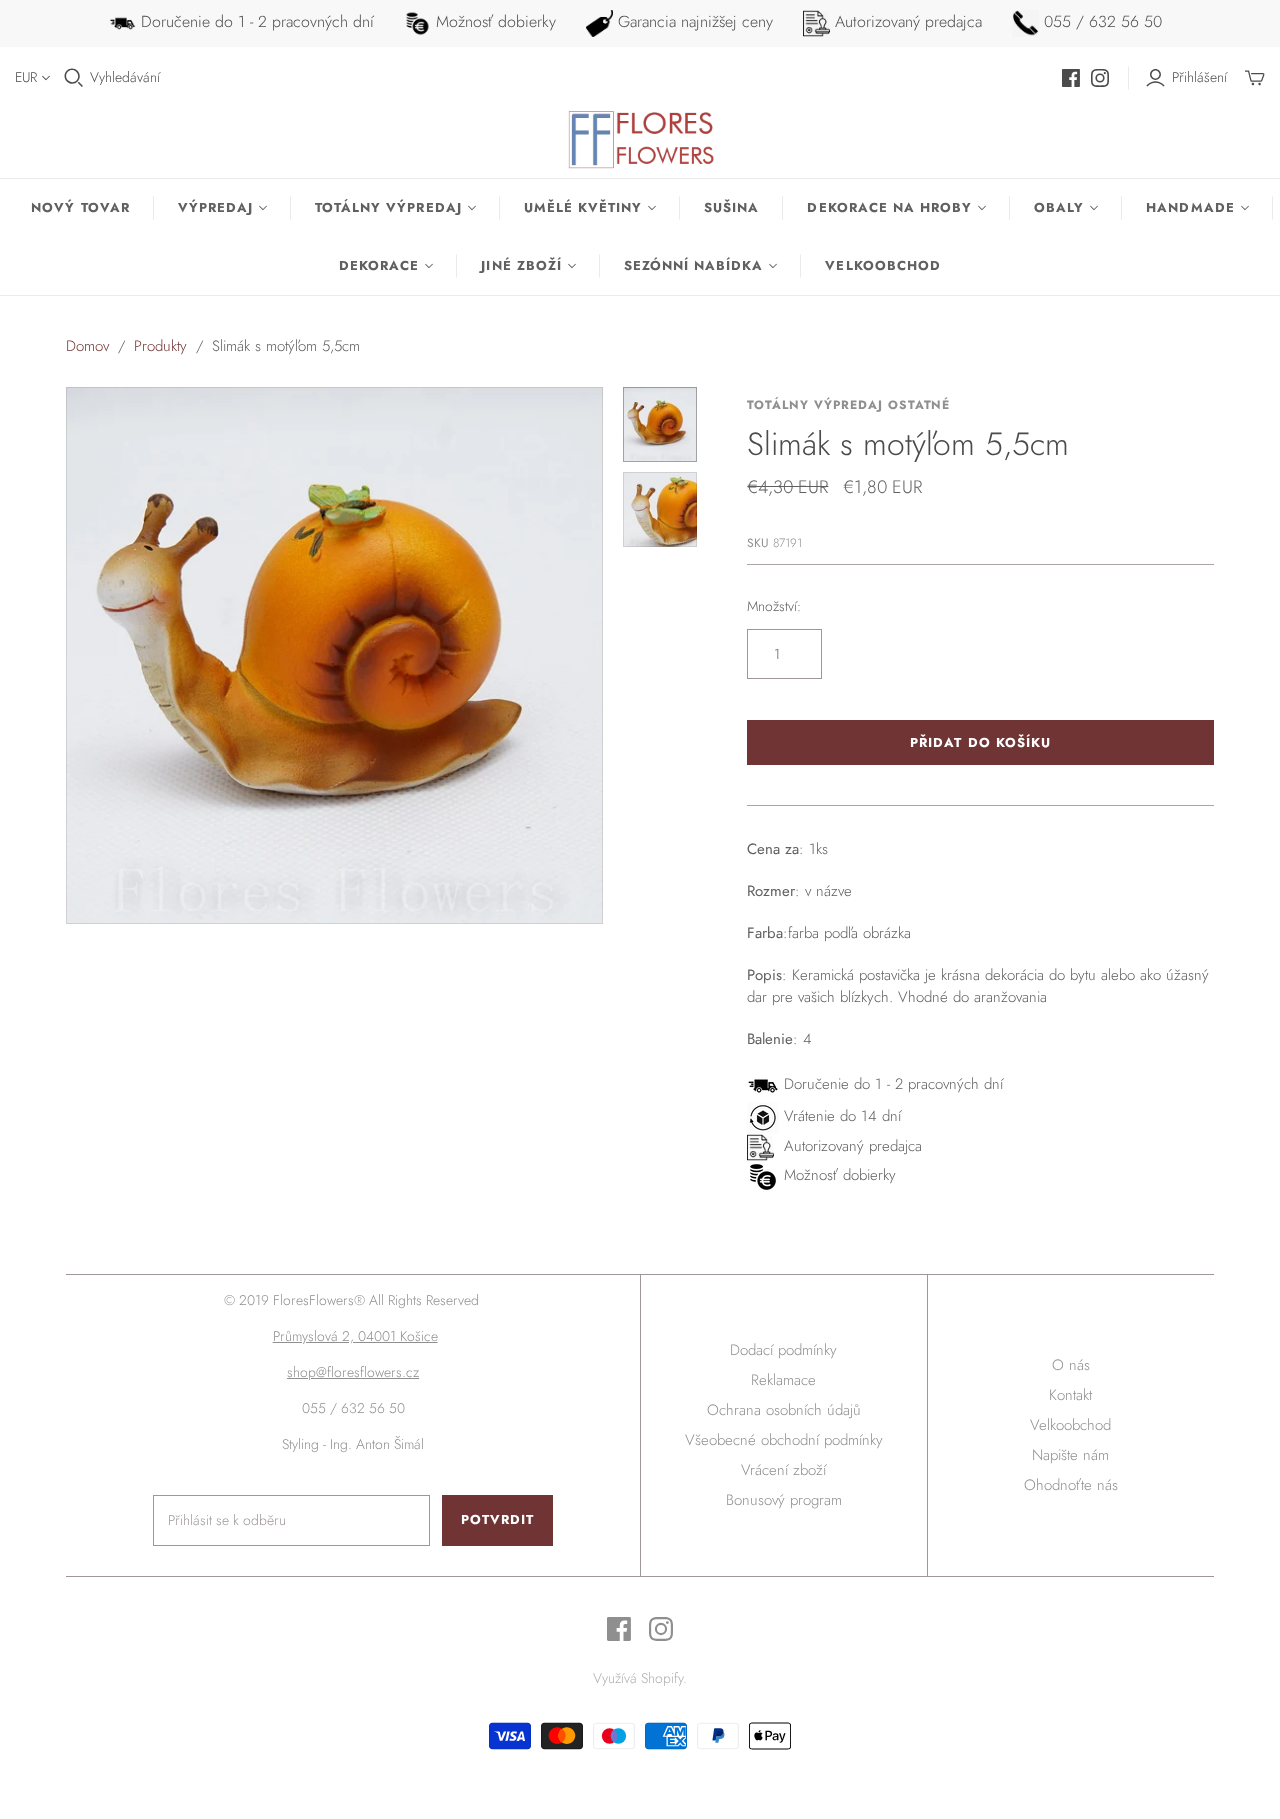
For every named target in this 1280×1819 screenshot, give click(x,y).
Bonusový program (784, 1500)
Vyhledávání (125, 77)
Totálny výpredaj (388, 207)
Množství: (774, 606)
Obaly (1059, 207)
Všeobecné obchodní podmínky (784, 1440)
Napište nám (1070, 1455)
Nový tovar (80, 207)
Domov (87, 346)
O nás (1071, 1365)
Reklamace (783, 1380)
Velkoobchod (882, 265)
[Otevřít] (74, 78)
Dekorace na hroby (889, 207)
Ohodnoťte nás (1071, 1485)
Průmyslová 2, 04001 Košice (355, 1336)
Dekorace (379, 265)
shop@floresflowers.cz (353, 1372)
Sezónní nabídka (694, 265)
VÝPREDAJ (215, 207)
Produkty (160, 346)
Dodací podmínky (783, 1350)
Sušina (731, 207)
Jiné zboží (521, 265)
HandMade (1190, 207)
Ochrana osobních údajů (784, 1410)
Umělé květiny (583, 207)
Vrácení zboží (783, 1470)
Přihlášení (1199, 77)
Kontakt (1070, 1395)
